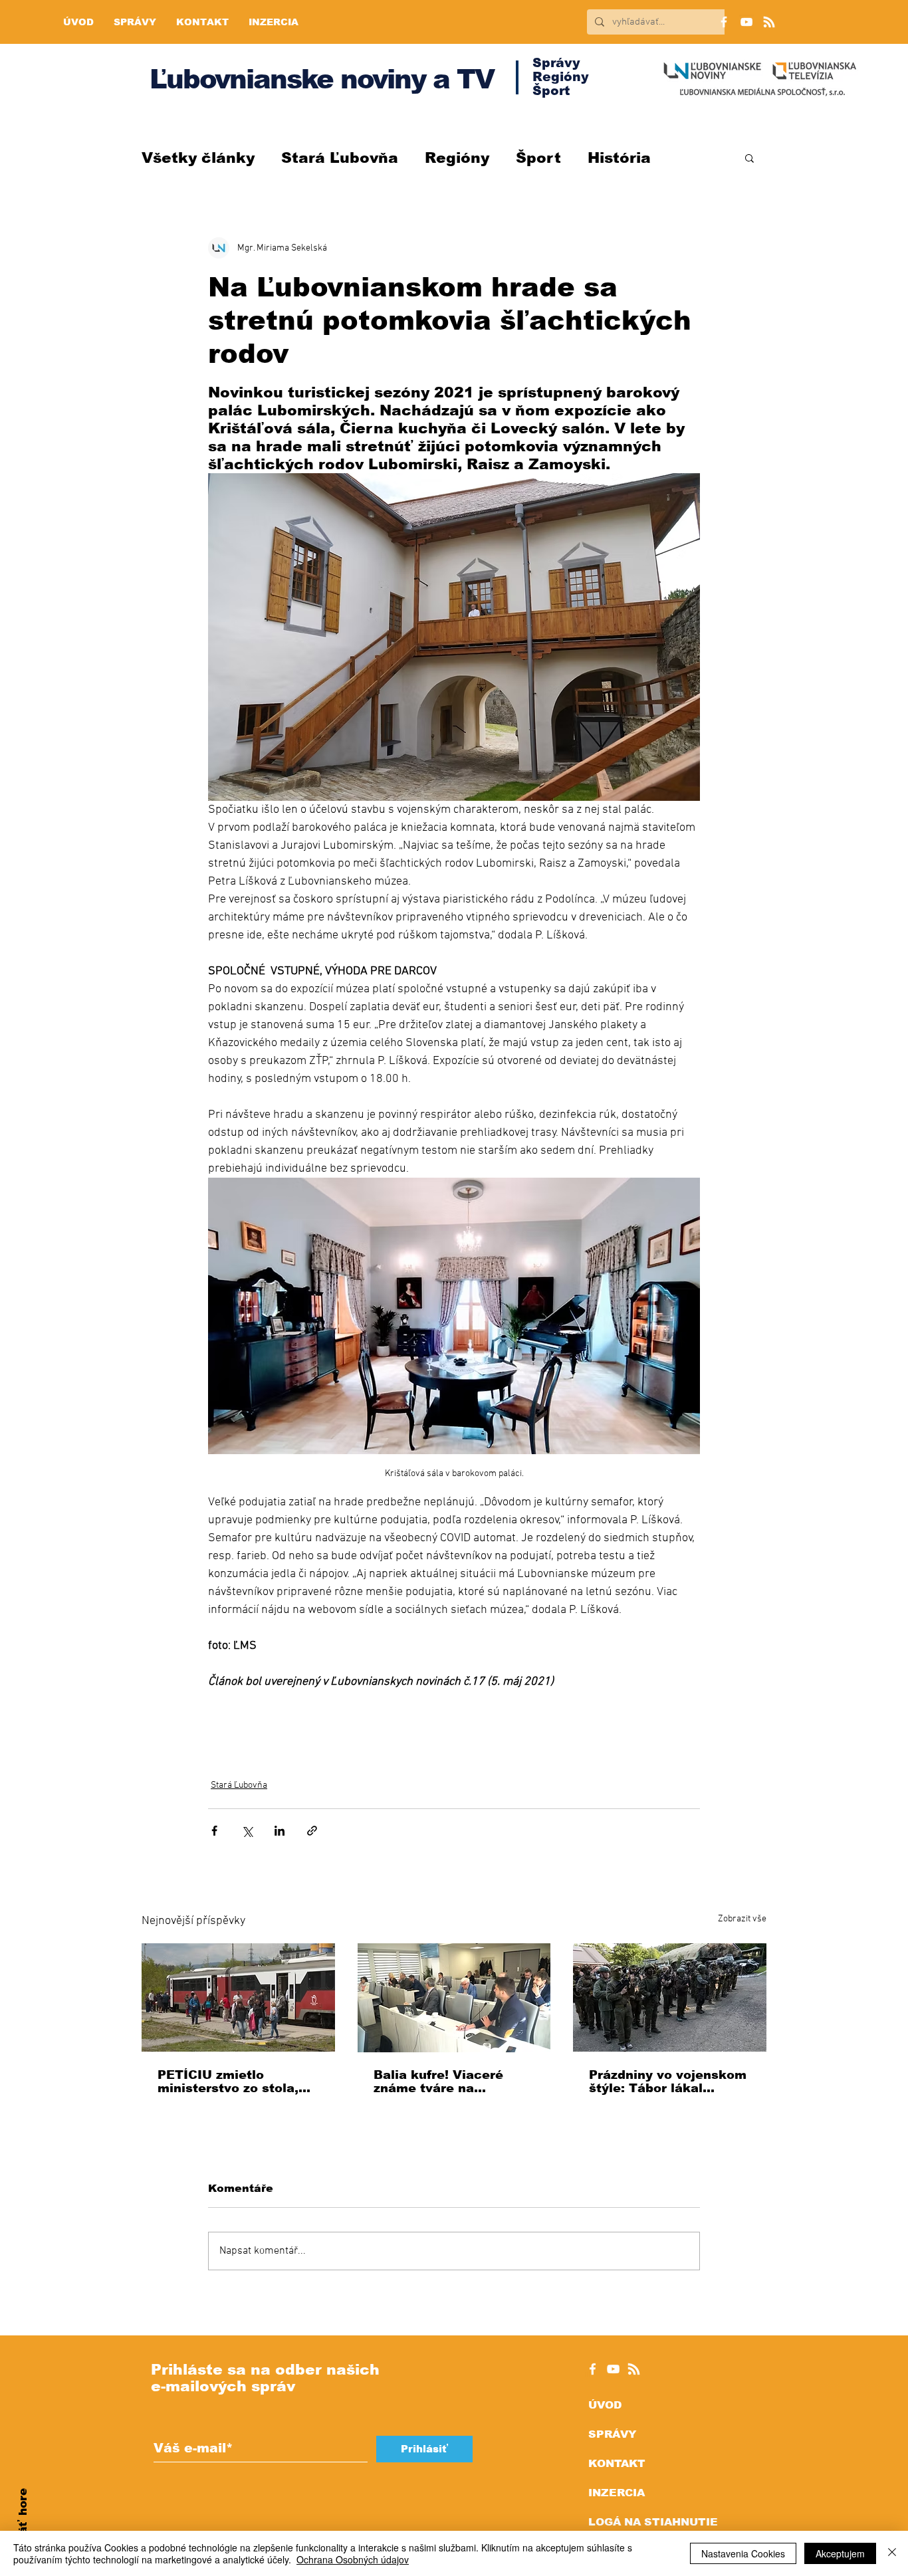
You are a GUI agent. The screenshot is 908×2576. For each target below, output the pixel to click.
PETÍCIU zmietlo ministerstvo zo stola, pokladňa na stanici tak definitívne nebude (234, 2082)
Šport (538, 158)
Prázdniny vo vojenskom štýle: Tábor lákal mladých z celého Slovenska (668, 2082)
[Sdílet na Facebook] (214, 1831)
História (619, 158)
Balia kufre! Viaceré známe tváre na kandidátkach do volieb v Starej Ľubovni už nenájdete (450, 2082)
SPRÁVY (612, 2434)
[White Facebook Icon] (593, 2369)
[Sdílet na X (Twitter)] (247, 1831)
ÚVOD (605, 2405)
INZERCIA (617, 2493)
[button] (749, 158)
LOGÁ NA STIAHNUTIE (653, 2522)
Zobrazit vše (742, 1919)
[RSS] (769, 22)
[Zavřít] (892, 2553)
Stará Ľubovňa (340, 158)
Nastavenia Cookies (743, 2553)
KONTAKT (617, 2463)
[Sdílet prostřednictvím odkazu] (312, 1831)
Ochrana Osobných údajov (353, 2559)
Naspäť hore (23, 2526)
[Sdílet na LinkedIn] (280, 1831)
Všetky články (198, 158)
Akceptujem (840, 2553)
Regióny (457, 158)
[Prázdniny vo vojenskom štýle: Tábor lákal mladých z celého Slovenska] (670, 1997)
